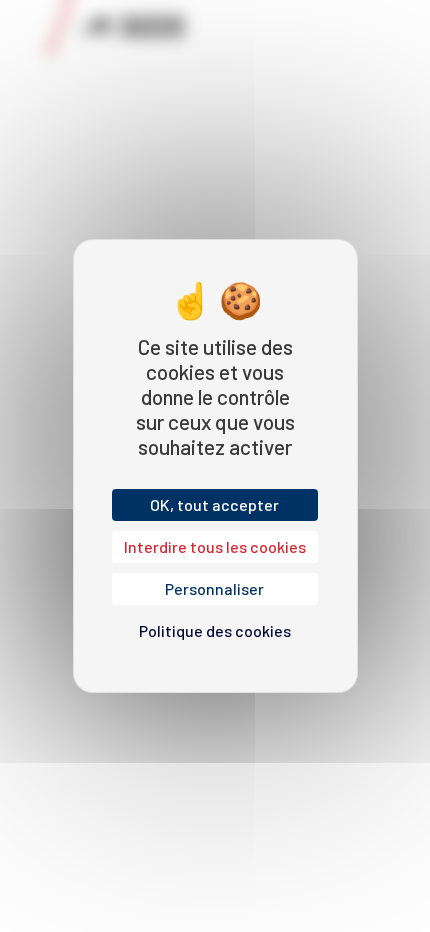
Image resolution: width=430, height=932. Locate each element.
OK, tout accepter (214, 504)
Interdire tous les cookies (215, 546)
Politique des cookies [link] (215, 630)
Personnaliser (214, 588)
